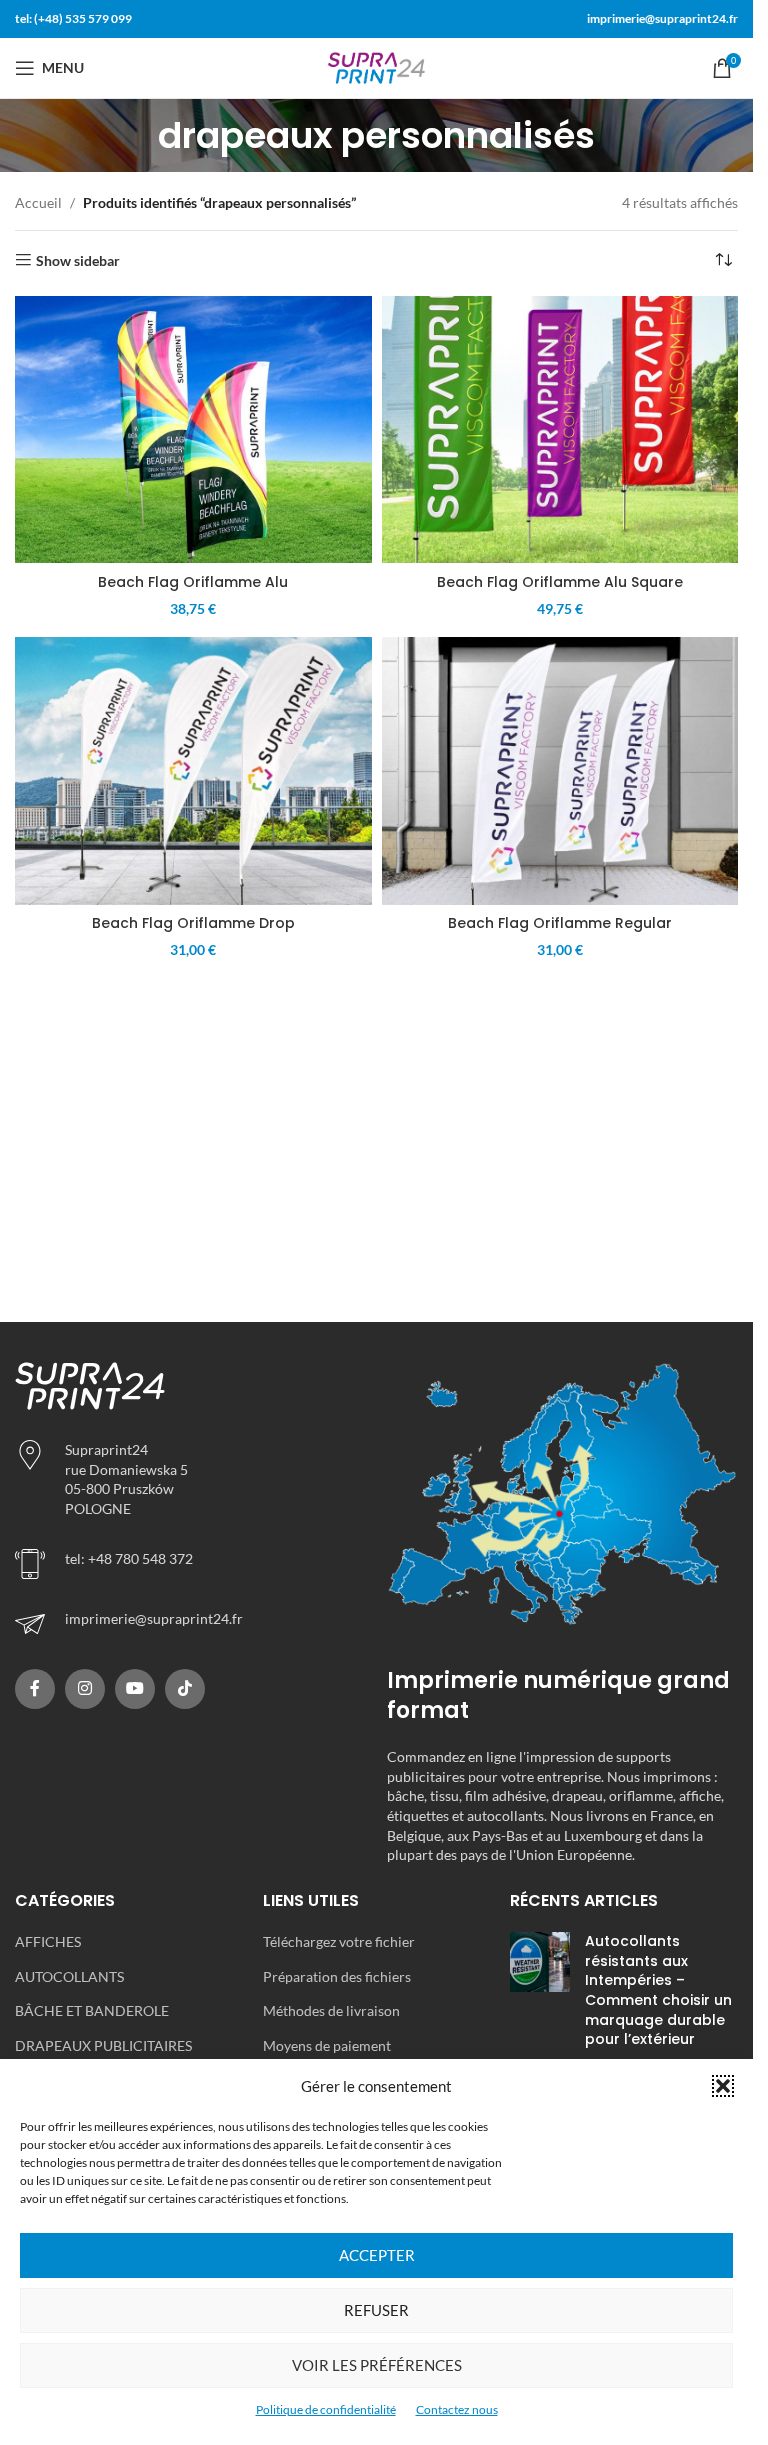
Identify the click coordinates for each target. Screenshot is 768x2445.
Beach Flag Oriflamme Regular (560, 923)
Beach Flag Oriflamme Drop (193, 923)
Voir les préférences (377, 2365)
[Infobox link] (191, 1624)
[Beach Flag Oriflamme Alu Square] (560, 430)
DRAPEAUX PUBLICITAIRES (103, 2045)
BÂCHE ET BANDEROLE (92, 2010)
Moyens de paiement (327, 2045)
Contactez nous (457, 2409)
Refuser (376, 2310)
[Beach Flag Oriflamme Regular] (560, 771)
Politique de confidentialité (326, 2409)
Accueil (38, 202)
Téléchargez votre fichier (339, 1941)
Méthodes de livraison (331, 2010)
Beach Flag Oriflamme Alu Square (560, 582)
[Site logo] (377, 66)
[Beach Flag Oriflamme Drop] (193, 771)
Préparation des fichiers (337, 1976)
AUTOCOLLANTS (69, 1976)
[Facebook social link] (35, 1689)
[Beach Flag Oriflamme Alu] (193, 430)
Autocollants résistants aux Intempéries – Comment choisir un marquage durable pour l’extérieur (658, 1990)
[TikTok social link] (185, 1689)
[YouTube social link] (135, 1689)
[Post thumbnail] (540, 1995)
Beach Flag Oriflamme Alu (193, 582)
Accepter (377, 2255)
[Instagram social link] (85, 1689)
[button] (723, 2086)
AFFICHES (48, 1941)
